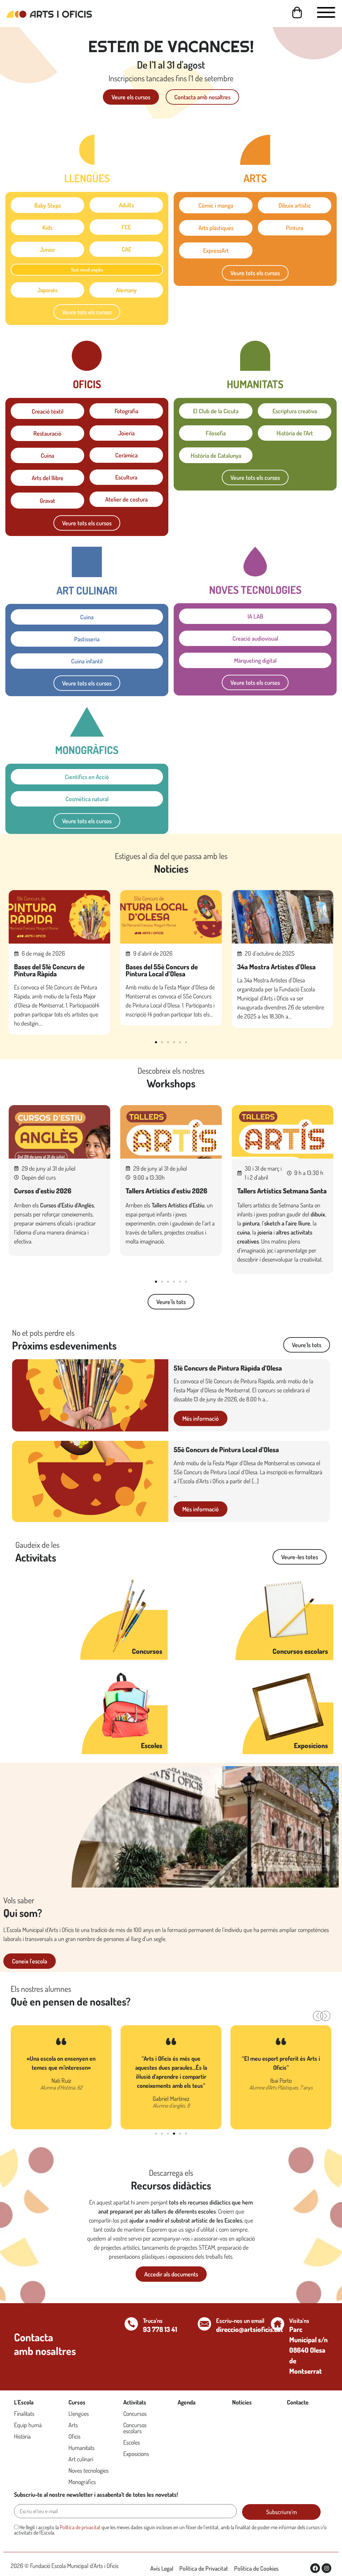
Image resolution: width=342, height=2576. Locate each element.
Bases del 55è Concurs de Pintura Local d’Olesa (162, 970)
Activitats (135, 2402)
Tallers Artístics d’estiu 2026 (166, 1191)
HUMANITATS (255, 384)
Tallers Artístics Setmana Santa (282, 1191)
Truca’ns (153, 2321)
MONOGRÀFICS (87, 750)
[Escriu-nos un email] (204, 2324)
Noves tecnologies (89, 2470)
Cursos (77, 2402)
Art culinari (81, 2459)
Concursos (147, 1651)
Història (22, 2436)
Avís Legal (162, 2568)
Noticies (242, 2402)
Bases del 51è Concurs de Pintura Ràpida (49, 970)
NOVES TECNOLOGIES (255, 590)
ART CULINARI (87, 590)
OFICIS (87, 384)
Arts (73, 2425)
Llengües (79, 2413)
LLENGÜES (87, 178)
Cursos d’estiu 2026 (43, 1191)
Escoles (152, 1745)
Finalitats (24, 2413)
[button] (156, 1042)
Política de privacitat (80, 2527)
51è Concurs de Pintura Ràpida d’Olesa (228, 1368)
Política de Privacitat (204, 2568)
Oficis (74, 2436)
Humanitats (81, 2448)
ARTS (255, 178)
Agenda (187, 2402)
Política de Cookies (256, 2568)
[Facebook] (315, 2568)
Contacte (298, 2402)
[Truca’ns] (131, 2324)
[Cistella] (297, 13)
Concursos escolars (300, 1651)
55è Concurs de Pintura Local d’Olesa (226, 1450)
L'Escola (24, 2402)
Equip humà (28, 2425)
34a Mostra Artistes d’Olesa (276, 967)
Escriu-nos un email (240, 2321)
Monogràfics (82, 2482)
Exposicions (311, 1745)
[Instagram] (326, 2568)
